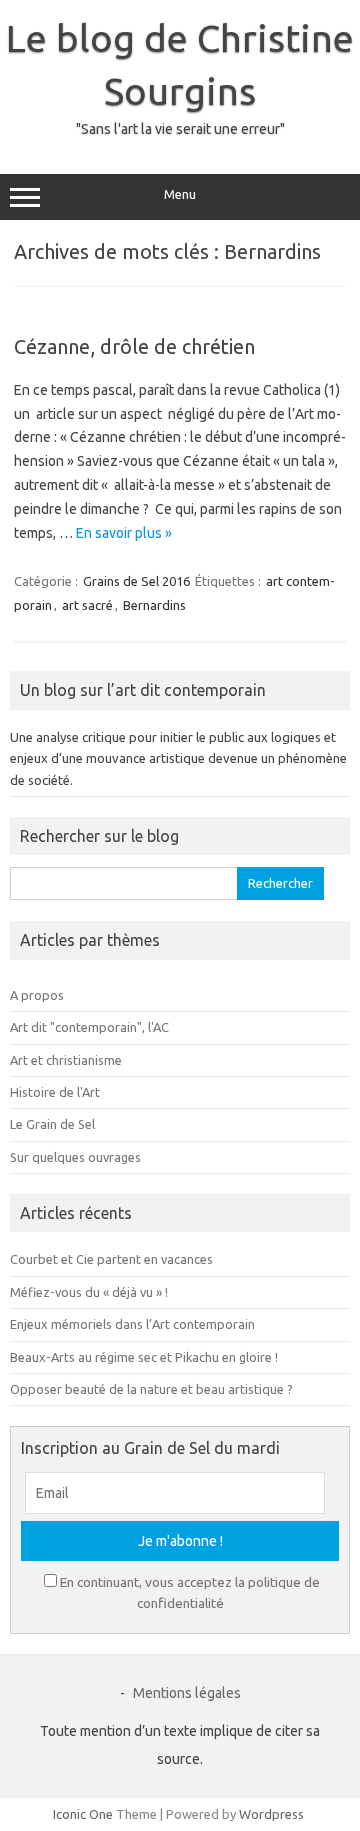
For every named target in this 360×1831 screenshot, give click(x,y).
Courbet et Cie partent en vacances (111, 1259)
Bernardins (154, 605)
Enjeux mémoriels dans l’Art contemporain (132, 1324)
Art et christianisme (66, 1060)
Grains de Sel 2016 (136, 581)
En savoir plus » (124, 533)
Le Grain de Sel (52, 1124)
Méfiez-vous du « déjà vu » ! (89, 1292)
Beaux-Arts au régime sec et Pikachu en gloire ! (144, 1357)
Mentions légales (187, 1693)
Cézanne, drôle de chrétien (134, 346)
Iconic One (83, 1814)
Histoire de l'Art (55, 1092)
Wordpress (271, 1814)
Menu (180, 194)
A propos (37, 995)
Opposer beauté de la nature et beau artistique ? (151, 1389)
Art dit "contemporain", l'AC (89, 1027)
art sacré (87, 605)
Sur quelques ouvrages (75, 1157)
